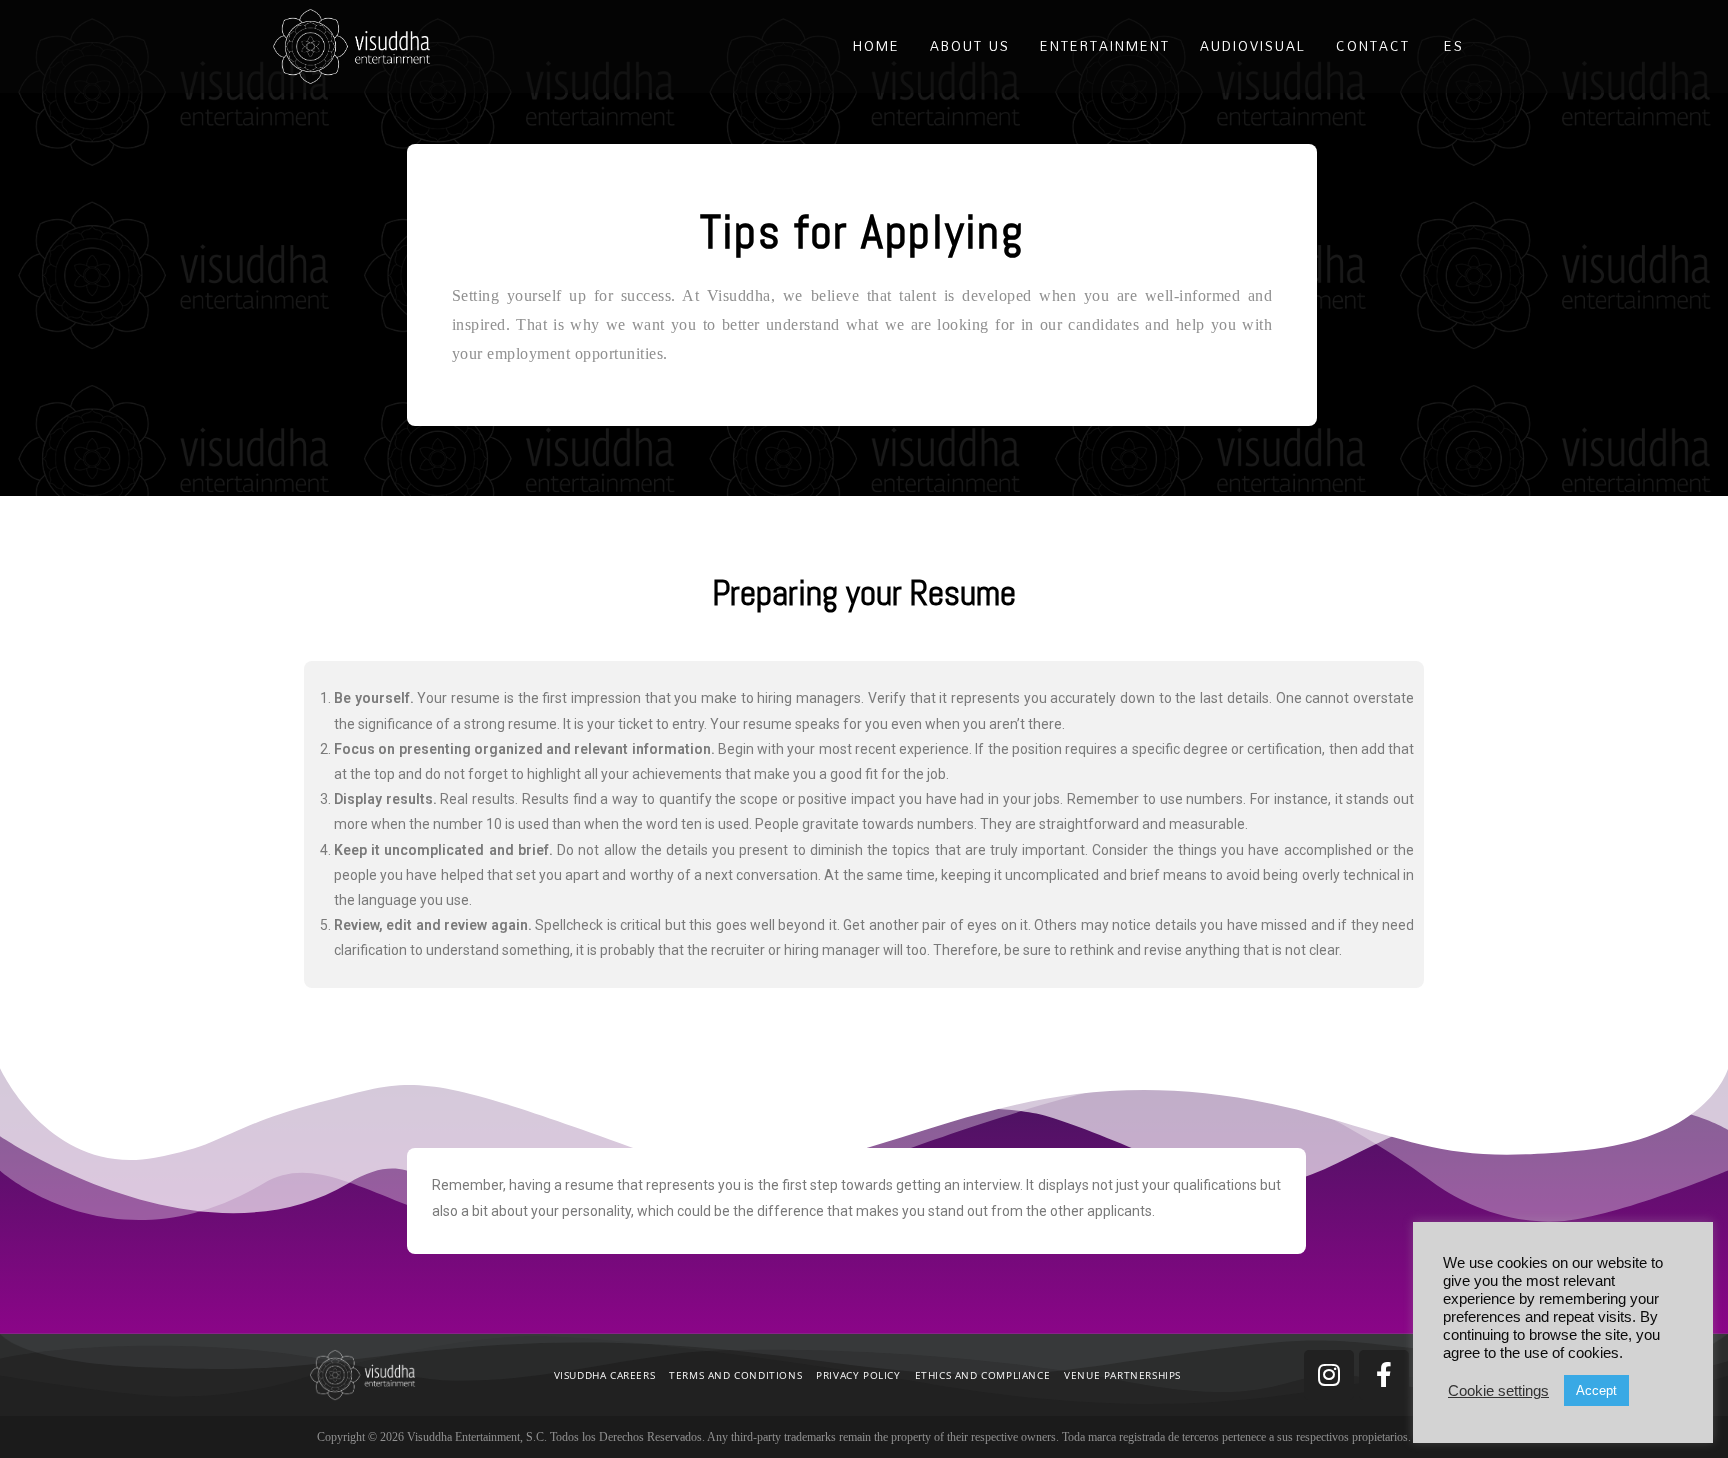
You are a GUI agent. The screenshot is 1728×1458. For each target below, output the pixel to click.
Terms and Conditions (735, 1375)
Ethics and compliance (983, 1375)
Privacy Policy (858, 1375)
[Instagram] (1329, 1375)
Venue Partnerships (1122, 1375)
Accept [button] (1596, 1390)
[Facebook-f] (1384, 1375)
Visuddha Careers (605, 1375)
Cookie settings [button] (1498, 1391)
